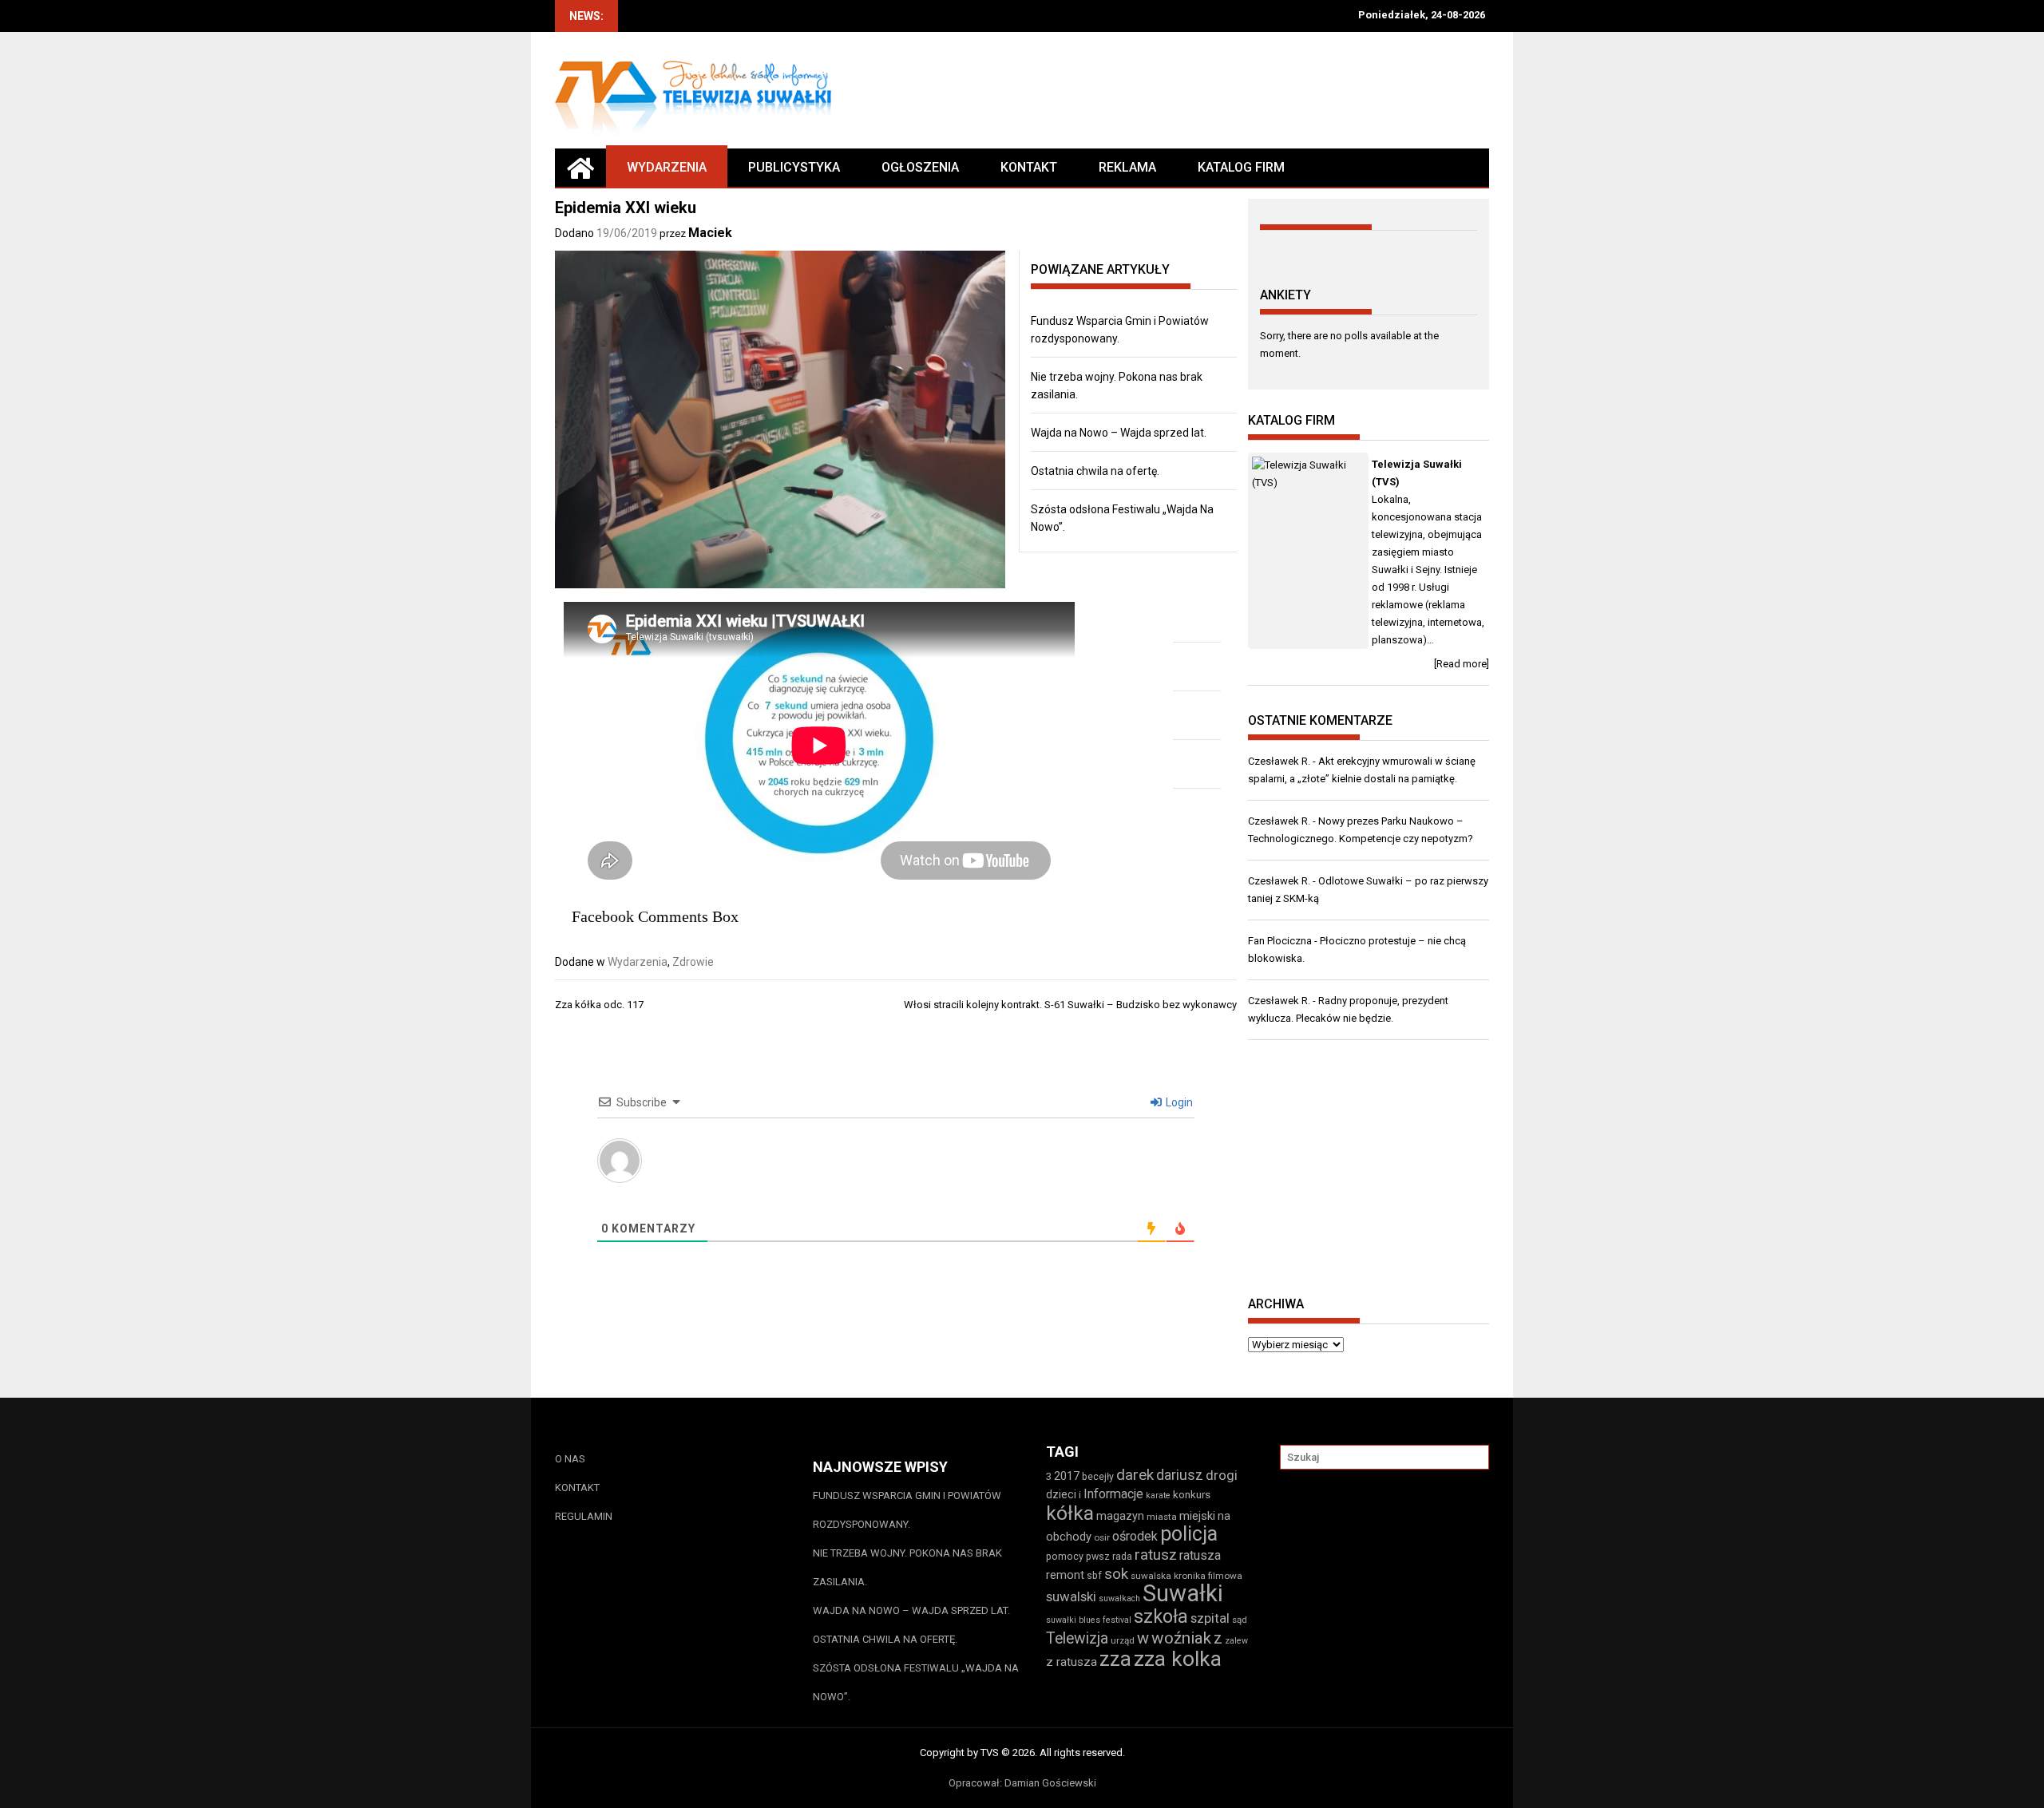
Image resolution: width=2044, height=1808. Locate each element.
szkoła (1161, 1616)
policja (1189, 1534)
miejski (1197, 1516)
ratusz (1156, 1555)
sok (1116, 1574)
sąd (1240, 1620)
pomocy (1065, 1556)
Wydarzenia (667, 167)
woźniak (1181, 1638)
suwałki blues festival (1089, 1620)
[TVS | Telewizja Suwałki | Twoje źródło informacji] (580, 168)
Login (1178, 1102)
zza (1115, 1659)
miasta (1162, 1517)
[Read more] (1462, 664)
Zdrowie (693, 962)
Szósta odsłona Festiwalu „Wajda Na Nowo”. (916, 1682)
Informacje (1113, 1494)
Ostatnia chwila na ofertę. (1095, 471)
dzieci (1061, 1494)
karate (1158, 1495)
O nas (570, 1459)
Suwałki (1183, 1593)
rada (1122, 1556)
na (1224, 1516)
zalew (1236, 1641)
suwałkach (1119, 1598)
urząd (1123, 1640)
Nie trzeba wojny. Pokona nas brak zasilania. (907, 1567)
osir (1102, 1537)
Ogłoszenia (920, 167)
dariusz (1180, 1475)
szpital (1210, 1618)
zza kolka (1178, 1658)
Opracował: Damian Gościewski (1022, 1783)
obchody (1069, 1537)
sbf (1094, 1575)
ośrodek (1135, 1536)
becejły (1098, 1476)
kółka (1070, 1513)
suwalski (1071, 1596)
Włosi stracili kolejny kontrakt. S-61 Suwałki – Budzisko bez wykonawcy (1070, 1005)
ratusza (1200, 1555)
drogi (1222, 1475)
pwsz (1098, 1556)
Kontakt (1029, 167)
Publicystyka (794, 167)
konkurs (1192, 1495)
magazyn (1120, 1516)
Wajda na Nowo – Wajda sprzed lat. (1119, 433)
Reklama (1127, 167)
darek (1135, 1475)
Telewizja (1077, 1638)
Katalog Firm (1241, 167)
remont (1065, 1575)
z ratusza (1072, 1662)
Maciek (710, 233)
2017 (1067, 1476)
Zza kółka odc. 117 (599, 1005)
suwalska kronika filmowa (1186, 1576)
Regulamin (584, 1516)
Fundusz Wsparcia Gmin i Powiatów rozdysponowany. (907, 1510)
